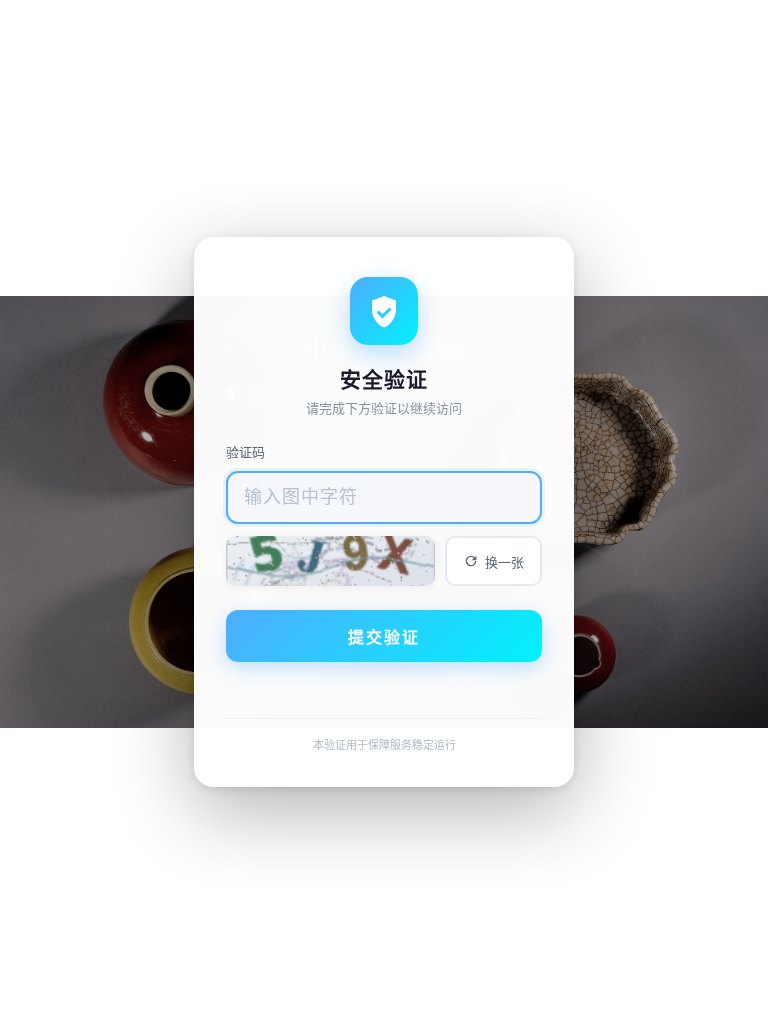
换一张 (504, 562)
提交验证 (384, 637)
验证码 (245, 452)
